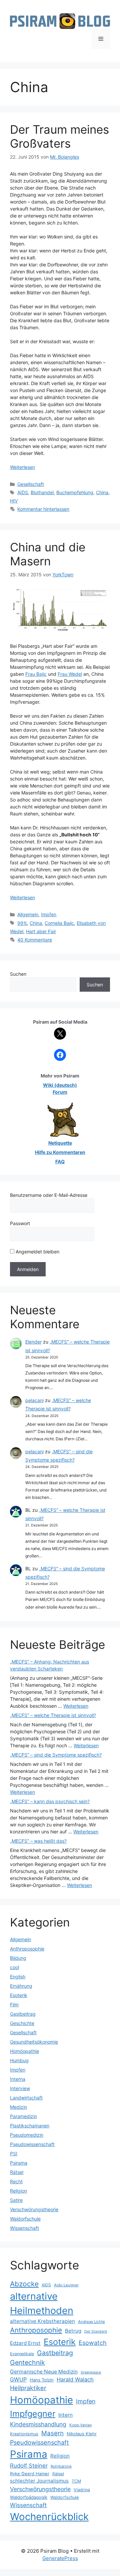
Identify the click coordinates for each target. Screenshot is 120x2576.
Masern (52, 2433)
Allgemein (28, 914)
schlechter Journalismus (39, 2481)
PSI (14, 2153)
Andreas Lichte (91, 2322)
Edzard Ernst (25, 2343)
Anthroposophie (27, 1949)
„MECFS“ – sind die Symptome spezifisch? (56, 1755)
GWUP (18, 2379)
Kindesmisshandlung (38, 2424)
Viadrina (82, 2490)
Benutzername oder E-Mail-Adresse (49, 1195)
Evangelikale (22, 2354)
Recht (16, 2181)
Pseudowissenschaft (32, 2144)
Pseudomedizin (27, 2135)
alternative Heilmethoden (42, 2303)
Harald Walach (75, 2379)
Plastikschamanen (30, 2126)
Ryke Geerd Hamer (30, 2474)
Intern (65, 2415)
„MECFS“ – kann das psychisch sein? (50, 1801)
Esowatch (93, 2343)
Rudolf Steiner (29, 2466)
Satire (16, 2200)
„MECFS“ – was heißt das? (38, 1841)
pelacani (34, 1400)
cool (14, 1967)
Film (14, 2004)
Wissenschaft (24, 2228)
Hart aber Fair (41, 931)
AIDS (23, 492)
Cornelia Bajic (59, 923)
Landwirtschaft (26, 2098)
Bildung (18, 1958)
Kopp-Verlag (80, 2425)
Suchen (18, 974)
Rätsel (17, 2172)
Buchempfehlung (75, 492)
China (102, 492)
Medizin (18, 2107)
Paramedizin (23, 2116)
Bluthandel (42, 492)
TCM (76, 2481)
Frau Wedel (70, 674)
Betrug (73, 2331)
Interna (18, 2079)
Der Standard (96, 2331)
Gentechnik (27, 2362)
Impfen (49, 914)
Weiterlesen (22, 467)
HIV (14, 501)
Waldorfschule (25, 2219)
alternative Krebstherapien (42, 2321)
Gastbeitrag (23, 2014)
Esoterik (19, 1995)
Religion (18, 2191)
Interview (20, 2088)
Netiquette (60, 1143)
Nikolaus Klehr (82, 2434)
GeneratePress (60, 2558)
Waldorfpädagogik (29, 2497)
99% (22, 923)
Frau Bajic (36, 674)
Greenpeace (91, 2372)
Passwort (20, 1223)
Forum (60, 1092)
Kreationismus (24, 2434)
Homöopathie (24, 2051)
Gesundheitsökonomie (34, 2042)
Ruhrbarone (61, 2466)
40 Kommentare (35, 940)
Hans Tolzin (42, 2380)
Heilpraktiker (28, 2388)
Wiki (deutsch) (60, 1085)
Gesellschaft (31, 484)
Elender (33, 1342)
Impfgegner (33, 2414)
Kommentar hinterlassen (43, 509)
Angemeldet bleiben (37, 1252)
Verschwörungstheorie (34, 2209)
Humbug (19, 2060)
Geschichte (22, 2023)
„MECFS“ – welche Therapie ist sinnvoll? (53, 1715)
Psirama (19, 2163)
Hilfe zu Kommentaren (60, 1152)
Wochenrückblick (49, 2517)
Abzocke (24, 2284)
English (18, 1977)
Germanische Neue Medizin (44, 2372)
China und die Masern (48, 554)
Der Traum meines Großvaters (59, 136)
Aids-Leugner (66, 2285)
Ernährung (21, 1986)
